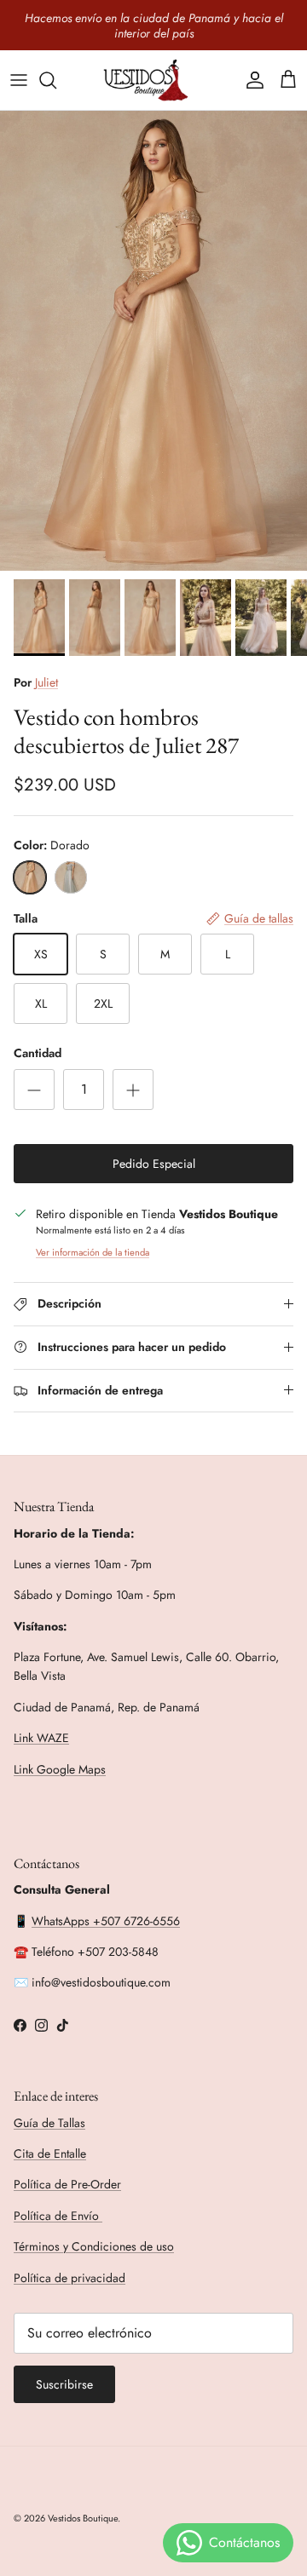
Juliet (46, 682)
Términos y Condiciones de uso (94, 2246)
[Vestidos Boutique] (153, 80)
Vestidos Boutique (83, 2518)
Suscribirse (64, 2384)
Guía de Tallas (49, 2123)
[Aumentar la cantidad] (133, 1090)
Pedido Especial (154, 1164)
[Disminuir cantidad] (34, 1090)
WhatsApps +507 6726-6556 (106, 1921)
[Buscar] (56, 80)
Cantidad (38, 1053)
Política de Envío (58, 2216)
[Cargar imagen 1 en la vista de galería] (153, 341)
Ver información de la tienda (93, 1252)
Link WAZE (41, 1738)
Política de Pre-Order (67, 2184)
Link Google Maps (60, 1769)
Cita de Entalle (50, 2153)
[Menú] (19, 80)
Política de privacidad (70, 2278)
